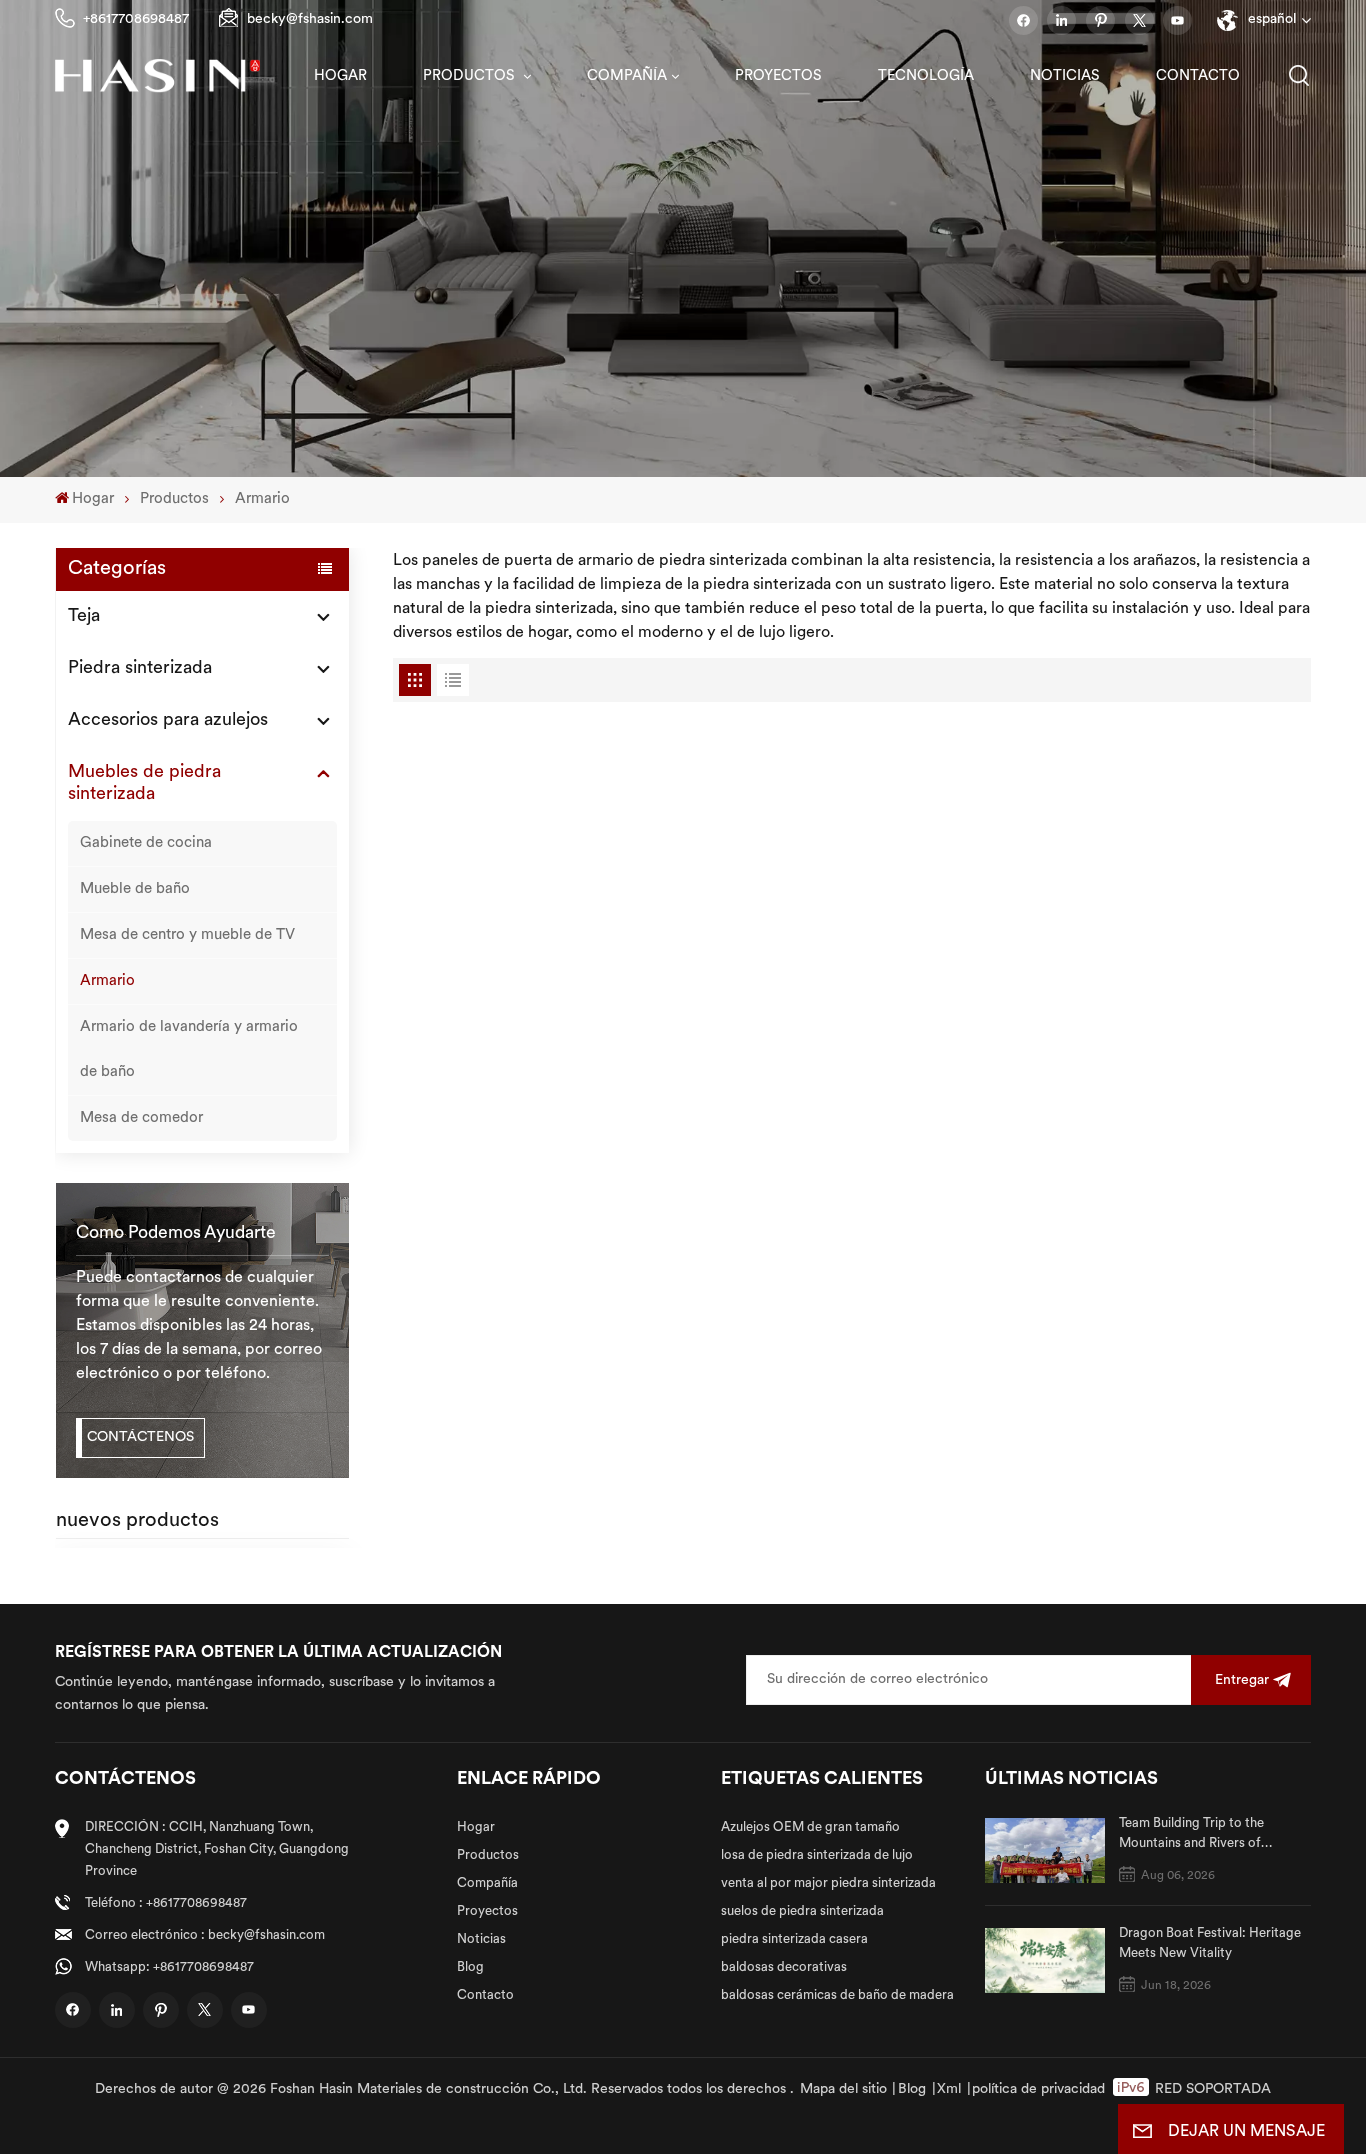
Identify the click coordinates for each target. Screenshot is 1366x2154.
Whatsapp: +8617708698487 (169, 1967)
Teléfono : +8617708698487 (166, 1903)
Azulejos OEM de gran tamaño (810, 1827)
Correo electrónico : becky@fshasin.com (205, 1935)
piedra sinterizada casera (794, 1939)
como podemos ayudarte (176, 1233)
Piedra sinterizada (140, 669)
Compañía (627, 76)
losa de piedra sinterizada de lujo (817, 1855)
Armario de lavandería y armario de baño (189, 1050)
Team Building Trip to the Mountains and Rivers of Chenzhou (1191, 1835)
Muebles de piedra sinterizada (144, 784)
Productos (471, 76)
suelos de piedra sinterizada (802, 1911)
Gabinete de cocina (146, 843)
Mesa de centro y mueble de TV (187, 935)
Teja (84, 617)
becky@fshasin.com (310, 19)
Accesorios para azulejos (168, 721)
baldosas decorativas (784, 1967)
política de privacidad (1038, 2089)
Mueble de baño (135, 889)
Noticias (1065, 76)
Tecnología (926, 76)
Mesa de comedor (141, 1118)
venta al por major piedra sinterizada (828, 1883)
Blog (470, 1967)
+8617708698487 (136, 19)
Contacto (1198, 76)
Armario (262, 499)
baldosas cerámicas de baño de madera (837, 1995)
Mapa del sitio (843, 2089)
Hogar (340, 76)
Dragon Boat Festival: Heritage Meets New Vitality (1210, 1943)
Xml (949, 2089)
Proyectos (778, 76)
